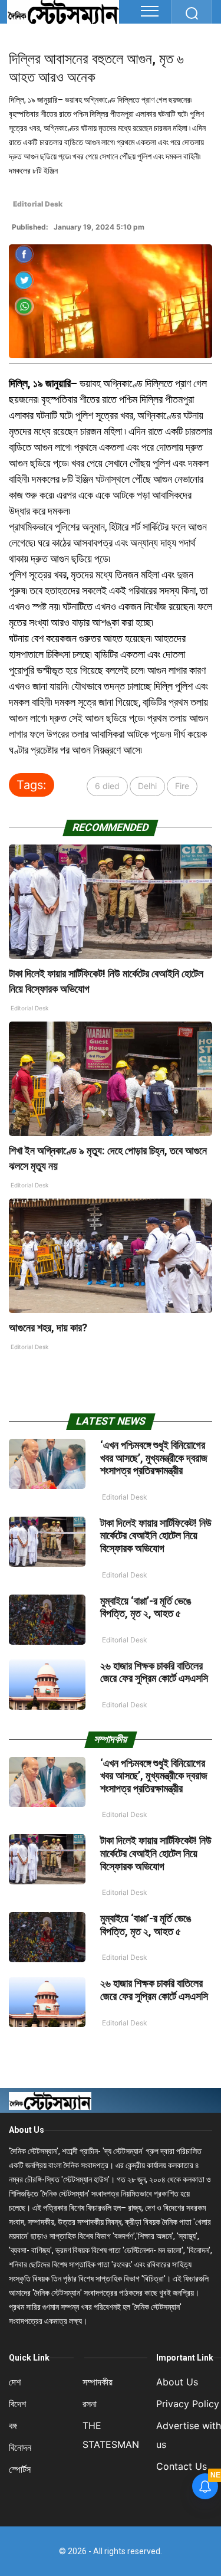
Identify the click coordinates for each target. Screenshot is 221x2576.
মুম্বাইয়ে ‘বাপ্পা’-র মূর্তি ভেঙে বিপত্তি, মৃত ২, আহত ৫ (146, 1607)
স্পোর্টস (20, 2469)
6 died (107, 786)
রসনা (90, 2404)
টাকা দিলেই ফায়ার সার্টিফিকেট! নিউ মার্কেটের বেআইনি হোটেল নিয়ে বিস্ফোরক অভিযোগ (156, 1536)
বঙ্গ (13, 2426)
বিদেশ (17, 2404)
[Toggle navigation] (150, 11)
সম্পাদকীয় (98, 2382)
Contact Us (182, 2466)
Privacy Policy (188, 2404)
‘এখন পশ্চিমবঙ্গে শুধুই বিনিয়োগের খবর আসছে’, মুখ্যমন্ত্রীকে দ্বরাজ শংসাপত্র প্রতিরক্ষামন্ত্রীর (154, 1458)
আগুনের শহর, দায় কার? (48, 1328)
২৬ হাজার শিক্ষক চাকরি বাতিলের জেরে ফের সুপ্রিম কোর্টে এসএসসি (154, 1672)
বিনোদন (20, 2447)
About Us (27, 2130)
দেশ (15, 2382)
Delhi (147, 786)
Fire (182, 786)
